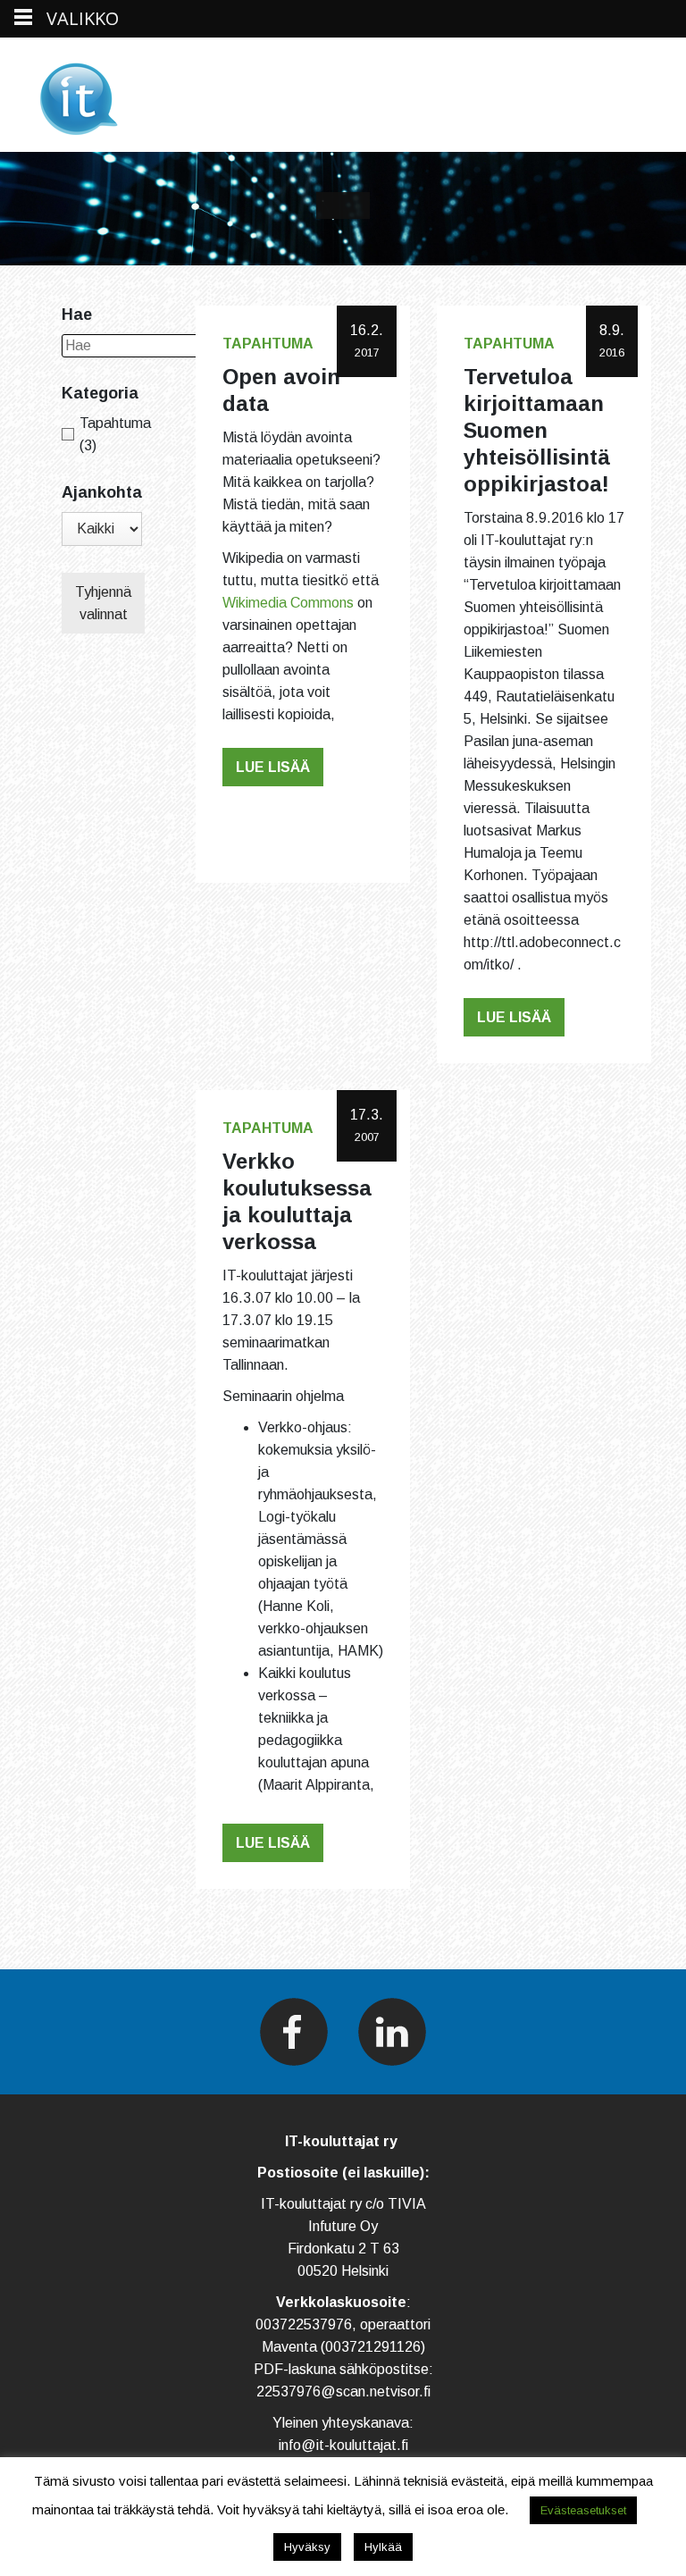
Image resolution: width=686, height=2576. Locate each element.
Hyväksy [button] (307, 2547)
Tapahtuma (268, 344)
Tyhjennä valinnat (103, 603)
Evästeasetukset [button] (583, 2510)
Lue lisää (273, 767)
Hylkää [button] (383, 2547)
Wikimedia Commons (288, 603)
